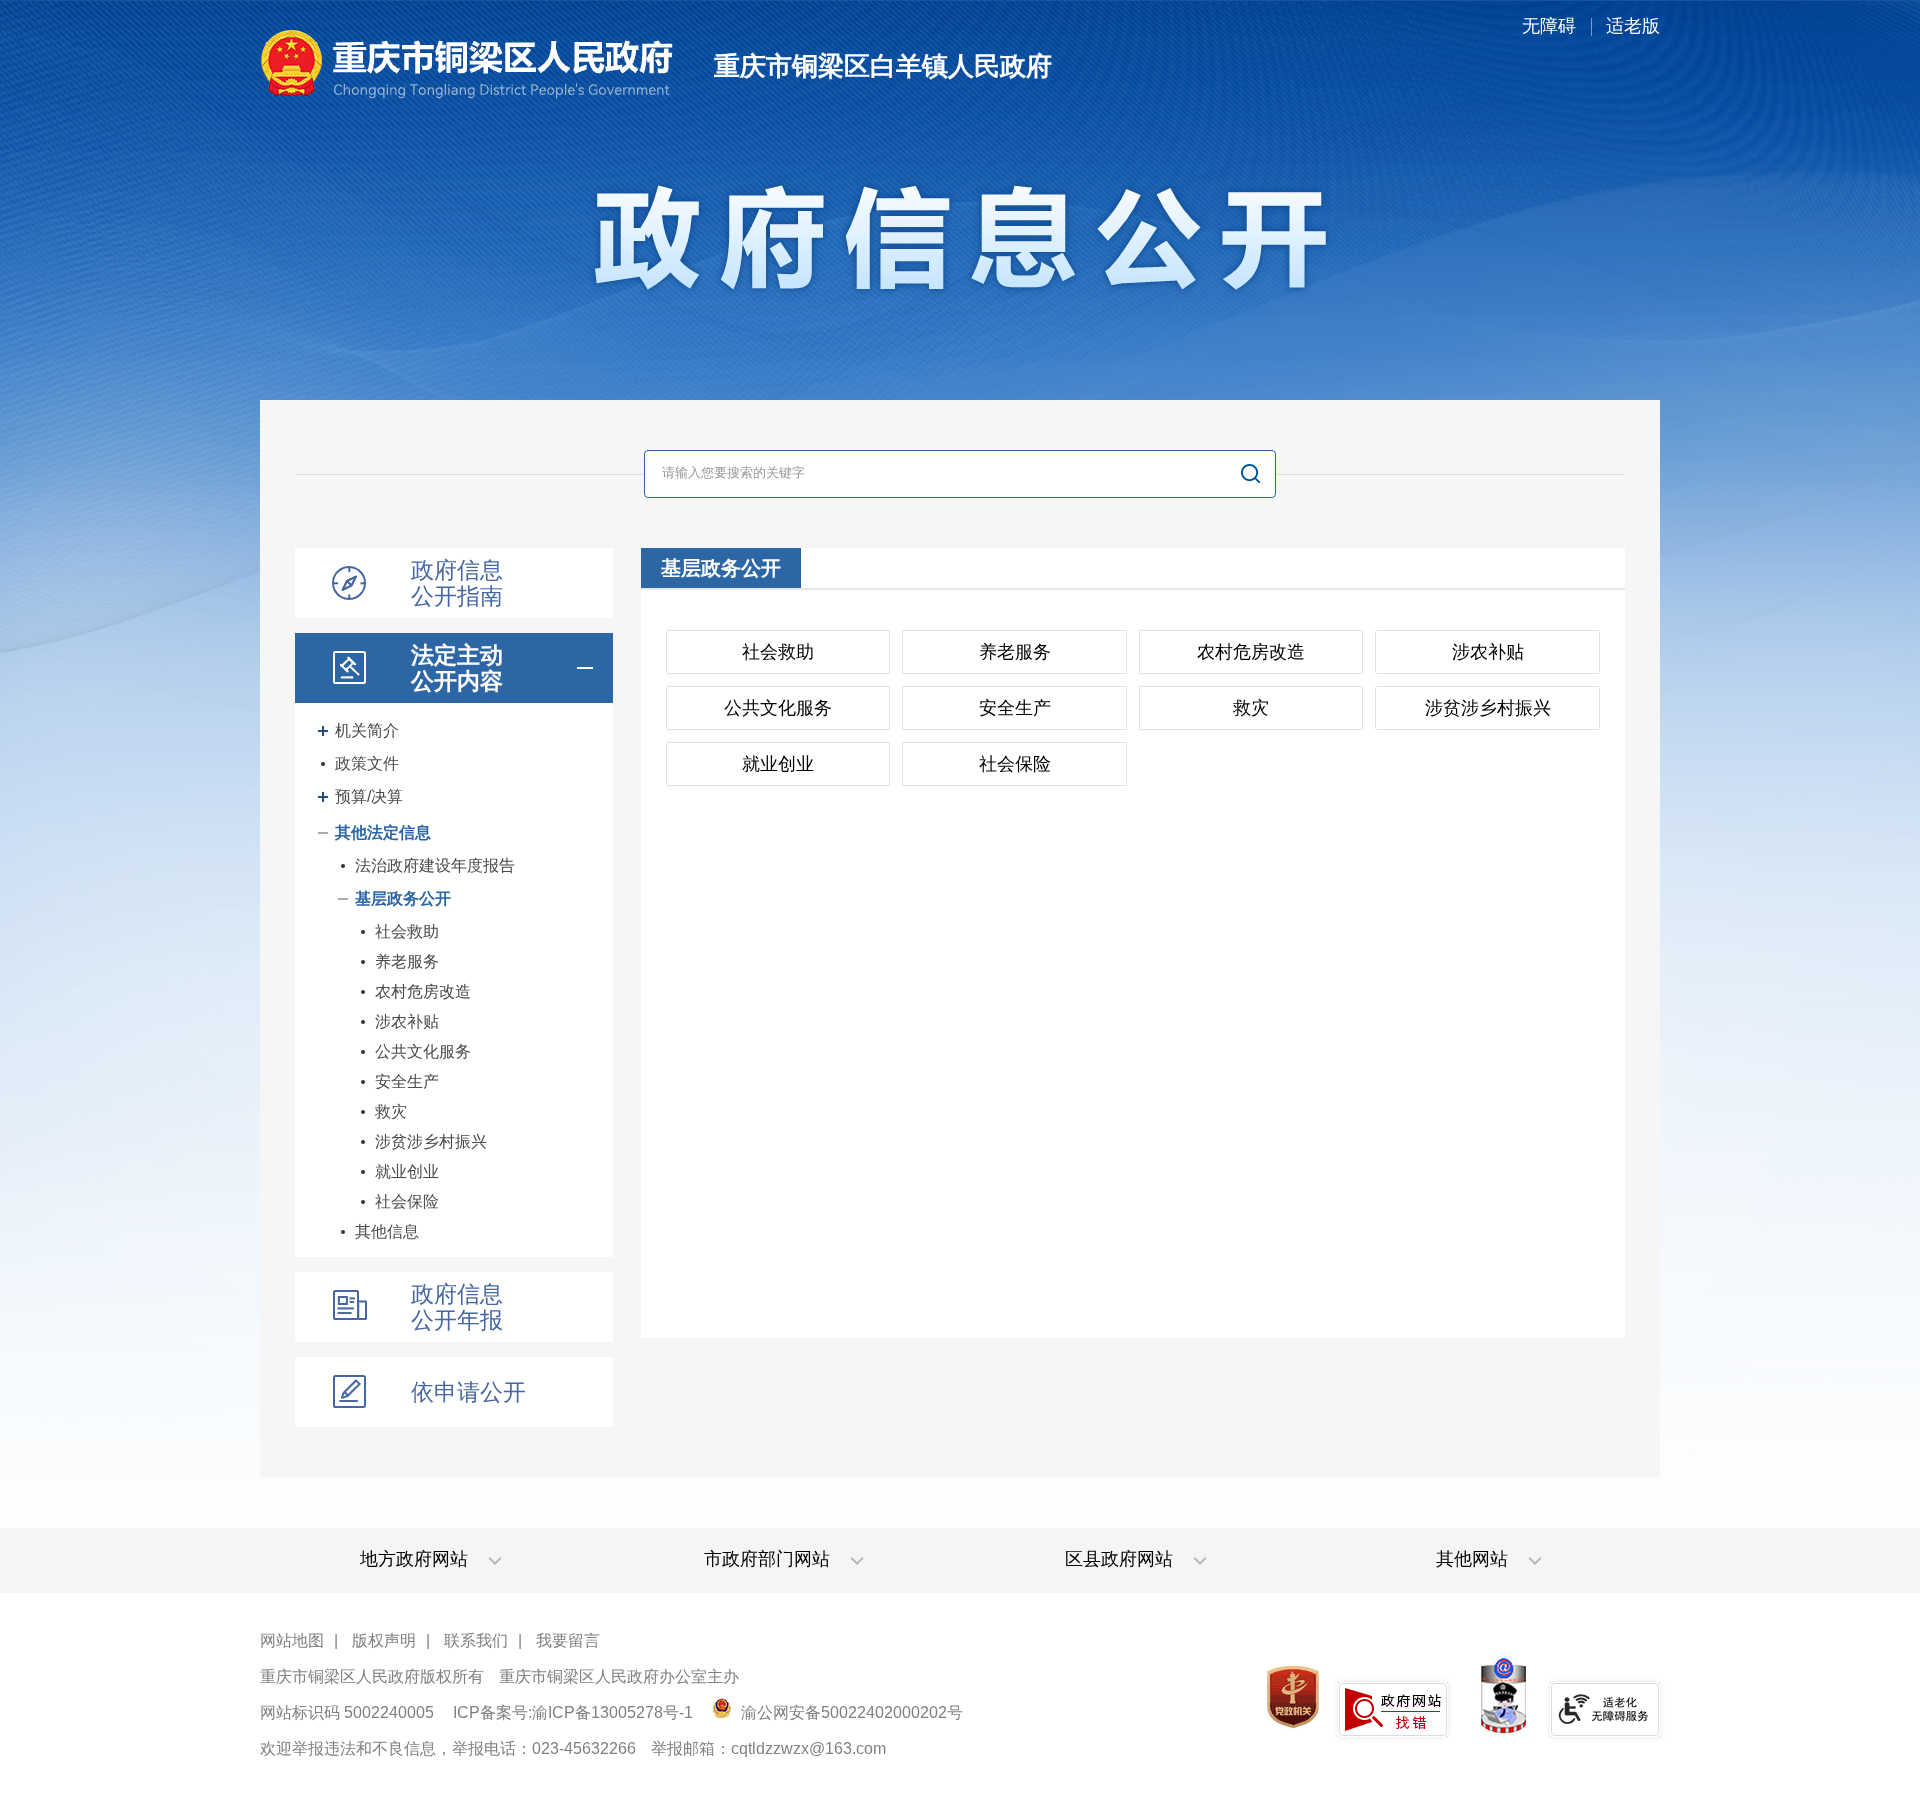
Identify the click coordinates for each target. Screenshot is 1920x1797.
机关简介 (367, 730)
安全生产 (407, 1081)
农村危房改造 (423, 991)
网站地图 (292, 1640)
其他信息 (387, 1231)
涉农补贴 (407, 1021)
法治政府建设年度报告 (435, 865)
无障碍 (1549, 26)
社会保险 (407, 1201)
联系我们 (476, 1640)
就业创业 (407, 1171)
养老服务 (407, 961)
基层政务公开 (403, 898)
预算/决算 (369, 796)
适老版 (1633, 26)
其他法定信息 (383, 832)
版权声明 (384, 1640)
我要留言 (568, 1640)
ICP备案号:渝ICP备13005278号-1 (573, 1712)
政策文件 (367, 763)
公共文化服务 (423, 1051)
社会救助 (407, 931)
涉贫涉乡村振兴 (431, 1141)
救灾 (391, 1111)
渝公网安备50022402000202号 (850, 1712)
